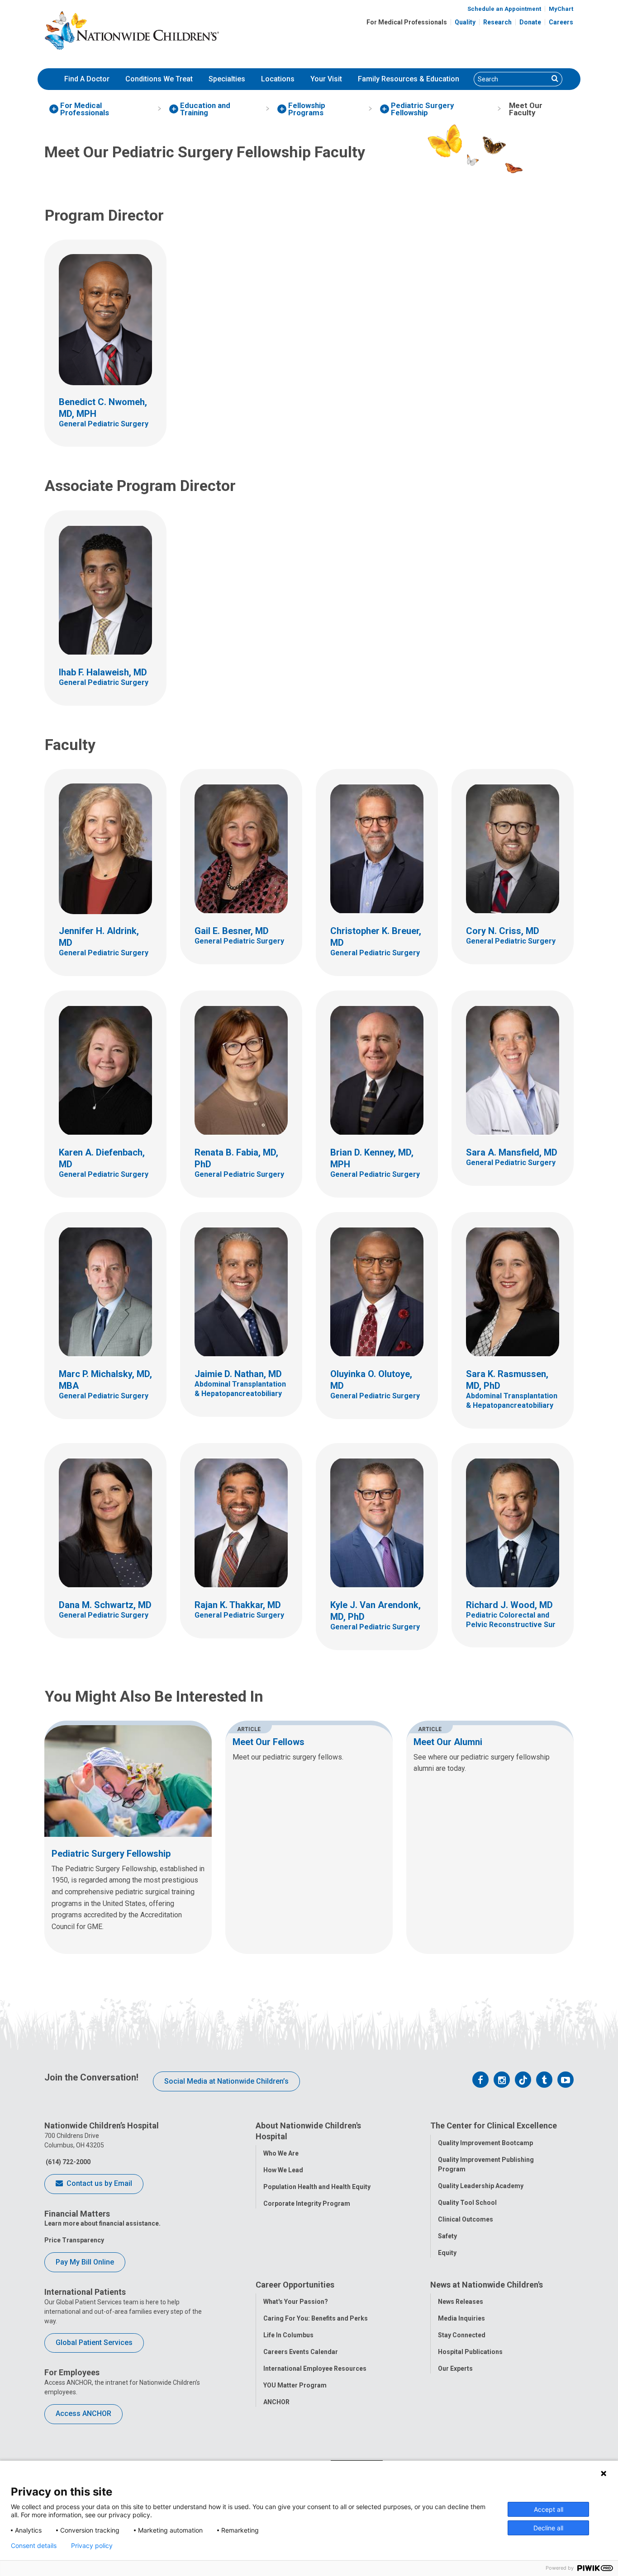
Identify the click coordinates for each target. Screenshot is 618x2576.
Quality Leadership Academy (481, 2186)
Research (497, 22)
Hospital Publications (470, 2352)
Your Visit (326, 79)
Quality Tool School (467, 2203)
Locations (278, 79)
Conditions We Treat (159, 79)
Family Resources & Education (409, 79)
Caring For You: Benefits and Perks (316, 2318)
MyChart (561, 9)
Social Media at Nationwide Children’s (226, 2081)
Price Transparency (74, 2240)
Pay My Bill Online (85, 2262)
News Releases (461, 2302)
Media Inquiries (461, 2318)
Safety (447, 2236)
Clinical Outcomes (466, 2219)
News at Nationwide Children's (487, 2285)
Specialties (227, 79)
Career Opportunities (295, 2285)
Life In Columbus (288, 2335)
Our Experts (455, 2368)
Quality (465, 22)
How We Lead (283, 2170)
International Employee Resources (315, 2368)
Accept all (549, 2509)
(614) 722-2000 (67, 2162)
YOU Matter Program (295, 2385)
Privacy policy (92, 2546)
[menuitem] (87, 79)
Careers (561, 22)
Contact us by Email (98, 2183)
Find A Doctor (87, 79)
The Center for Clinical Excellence (494, 2125)
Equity (447, 2253)
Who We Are (281, 2153)
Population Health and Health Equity (317, 2187)
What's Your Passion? (296, 2302)
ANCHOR (276, 2402)
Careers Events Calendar (301, 2352)
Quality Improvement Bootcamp (485, 2143)
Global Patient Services (94, 2342)
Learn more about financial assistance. (102, 2223)
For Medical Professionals (407, 22)
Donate (530, 22)
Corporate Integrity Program (307, 2203)
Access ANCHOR (83, 2413)
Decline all (548, 2528)
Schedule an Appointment (504, 9)
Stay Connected (462, 2335)
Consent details (34, 2546)
